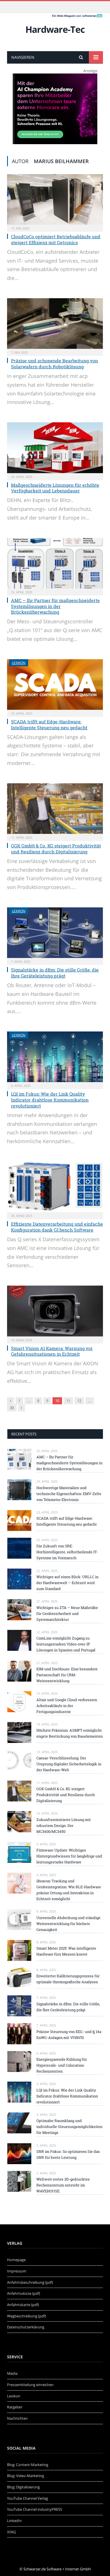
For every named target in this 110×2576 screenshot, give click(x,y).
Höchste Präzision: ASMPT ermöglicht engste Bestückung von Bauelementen (70, 1733)
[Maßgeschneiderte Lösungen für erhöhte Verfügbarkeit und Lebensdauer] (55, 448)
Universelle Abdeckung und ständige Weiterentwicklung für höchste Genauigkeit (68, 1924)
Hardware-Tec (55, 29)
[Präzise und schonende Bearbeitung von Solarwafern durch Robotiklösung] (55, 324)
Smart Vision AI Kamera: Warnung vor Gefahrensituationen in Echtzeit (52, 1351)
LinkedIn (14, 2521)
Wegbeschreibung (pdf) (27, 2316)
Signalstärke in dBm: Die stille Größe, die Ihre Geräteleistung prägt (55, 973)
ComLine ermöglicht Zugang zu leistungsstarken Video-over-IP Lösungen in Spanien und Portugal (66, 1644)
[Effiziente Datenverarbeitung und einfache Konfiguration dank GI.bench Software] (55, 1187)
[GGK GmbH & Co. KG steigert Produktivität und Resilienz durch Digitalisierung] (55, 809)
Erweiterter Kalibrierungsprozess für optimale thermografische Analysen (68, 1979)
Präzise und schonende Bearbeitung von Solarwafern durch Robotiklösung (54, 364)
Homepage (16, 2260)
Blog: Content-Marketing (28, 2465)
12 (79, 1401)
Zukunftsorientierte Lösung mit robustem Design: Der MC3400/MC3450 (64, 1826)
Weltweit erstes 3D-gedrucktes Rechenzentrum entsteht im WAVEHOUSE (63, 2185)
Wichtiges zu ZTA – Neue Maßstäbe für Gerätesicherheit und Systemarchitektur (67, 1613)
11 (68, 1401)
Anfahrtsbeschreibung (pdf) (30, 2282)
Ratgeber (15, 2407)
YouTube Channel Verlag (27, 2498)
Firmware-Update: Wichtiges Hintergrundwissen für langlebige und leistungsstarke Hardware (69, 1856)
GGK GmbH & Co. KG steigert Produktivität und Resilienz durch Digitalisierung (56, 849)
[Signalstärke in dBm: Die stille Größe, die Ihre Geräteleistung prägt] (55, 933)
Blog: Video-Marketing (26, 2476)
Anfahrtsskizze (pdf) (24, 2293)
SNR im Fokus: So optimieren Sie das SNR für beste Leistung (68, 2154)
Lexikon (19, 663)
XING (11, 2532)
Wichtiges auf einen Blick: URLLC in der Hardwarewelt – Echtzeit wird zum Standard (67, 1583)
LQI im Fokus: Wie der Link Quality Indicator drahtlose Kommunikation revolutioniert (50, 1100)
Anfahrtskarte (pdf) (23, 2305)
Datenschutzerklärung (26, 2327)
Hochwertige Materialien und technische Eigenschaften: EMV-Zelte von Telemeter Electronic (69, 1494)
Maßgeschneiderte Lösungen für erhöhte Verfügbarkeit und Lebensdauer (55, 488)
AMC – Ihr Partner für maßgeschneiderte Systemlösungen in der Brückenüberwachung (55, 606)
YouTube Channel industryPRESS (35, 2509)
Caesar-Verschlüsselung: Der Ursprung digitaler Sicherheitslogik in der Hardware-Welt (69, 1764)
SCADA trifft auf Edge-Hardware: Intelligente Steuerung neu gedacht (49, 724)
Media (12, 2373)
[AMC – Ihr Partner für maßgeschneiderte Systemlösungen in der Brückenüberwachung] (55, 563)
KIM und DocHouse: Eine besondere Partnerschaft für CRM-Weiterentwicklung (67, 1675)
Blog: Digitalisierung (23, 2487)
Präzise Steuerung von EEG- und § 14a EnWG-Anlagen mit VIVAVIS (69, 2035)
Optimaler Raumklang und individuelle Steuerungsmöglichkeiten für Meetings (69, 2127)
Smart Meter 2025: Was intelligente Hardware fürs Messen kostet (66, 1951)
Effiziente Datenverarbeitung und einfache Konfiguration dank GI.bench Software (57, 1227)
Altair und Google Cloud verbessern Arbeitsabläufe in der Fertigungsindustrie (67, 1706)
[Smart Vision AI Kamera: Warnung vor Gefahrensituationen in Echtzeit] (55, 1311)
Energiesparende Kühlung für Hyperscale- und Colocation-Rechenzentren (62, 2065)
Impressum (17, 2271)
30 (12, 1408)
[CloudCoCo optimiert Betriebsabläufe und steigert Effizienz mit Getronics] (55, 199)
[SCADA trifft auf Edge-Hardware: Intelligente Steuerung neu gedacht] (55, 684)
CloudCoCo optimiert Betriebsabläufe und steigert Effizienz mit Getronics (56, 239)
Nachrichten (17, 2418)
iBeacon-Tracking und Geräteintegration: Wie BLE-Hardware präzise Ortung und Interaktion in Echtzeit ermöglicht (69, 1890)
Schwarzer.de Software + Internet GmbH (57, 2569)
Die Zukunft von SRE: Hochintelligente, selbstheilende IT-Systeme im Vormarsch (67, 1552)
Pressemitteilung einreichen (30, 2385)
